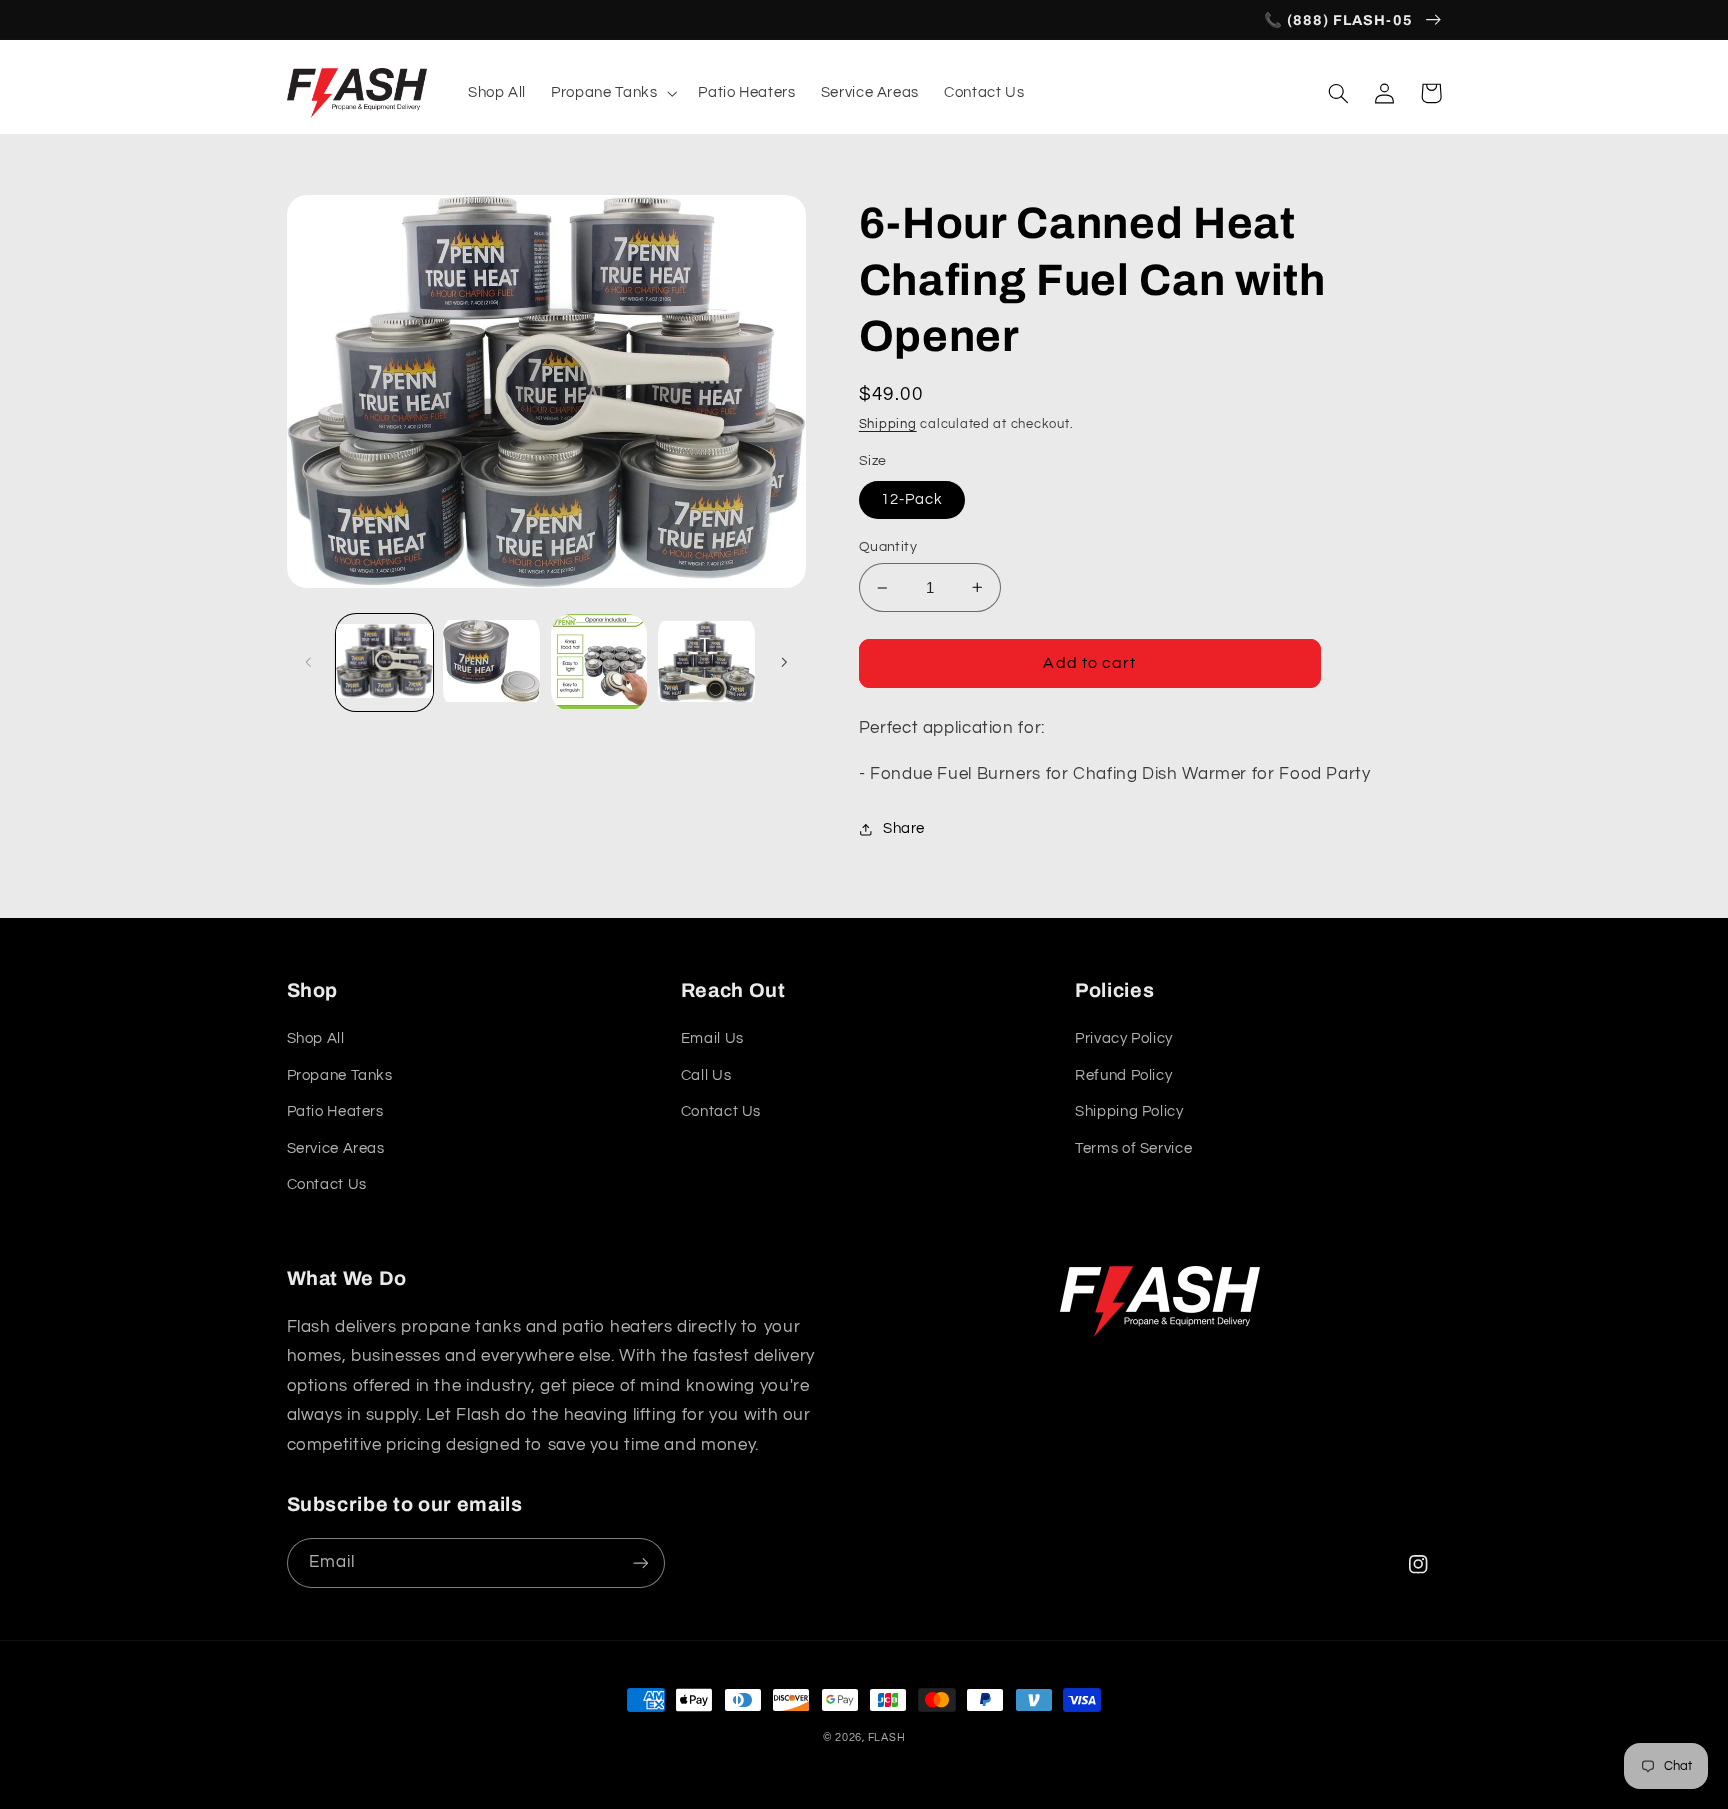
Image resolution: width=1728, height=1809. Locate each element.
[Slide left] (309, 663)
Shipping (888, 424)
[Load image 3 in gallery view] (599, 662)
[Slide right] (784, 663)
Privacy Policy (1124, 1038)
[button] (612, 93)
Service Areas (336, 1148)
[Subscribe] (640, 1562)
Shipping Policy (1129, 1111)
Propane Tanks (340, 1075)
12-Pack (912, 499)
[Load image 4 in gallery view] (706, 662)
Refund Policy (1123, 1075)
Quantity (888, 547)
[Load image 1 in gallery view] (384, 662)
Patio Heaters (335, 1111)
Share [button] (904, 828)
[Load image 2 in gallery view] (491, 662)
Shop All (316, 1038)
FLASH (887, 1737)
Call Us (706, 1075)
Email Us (712, 1038)
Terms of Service (1133, 1148)
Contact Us (327, 1184)
